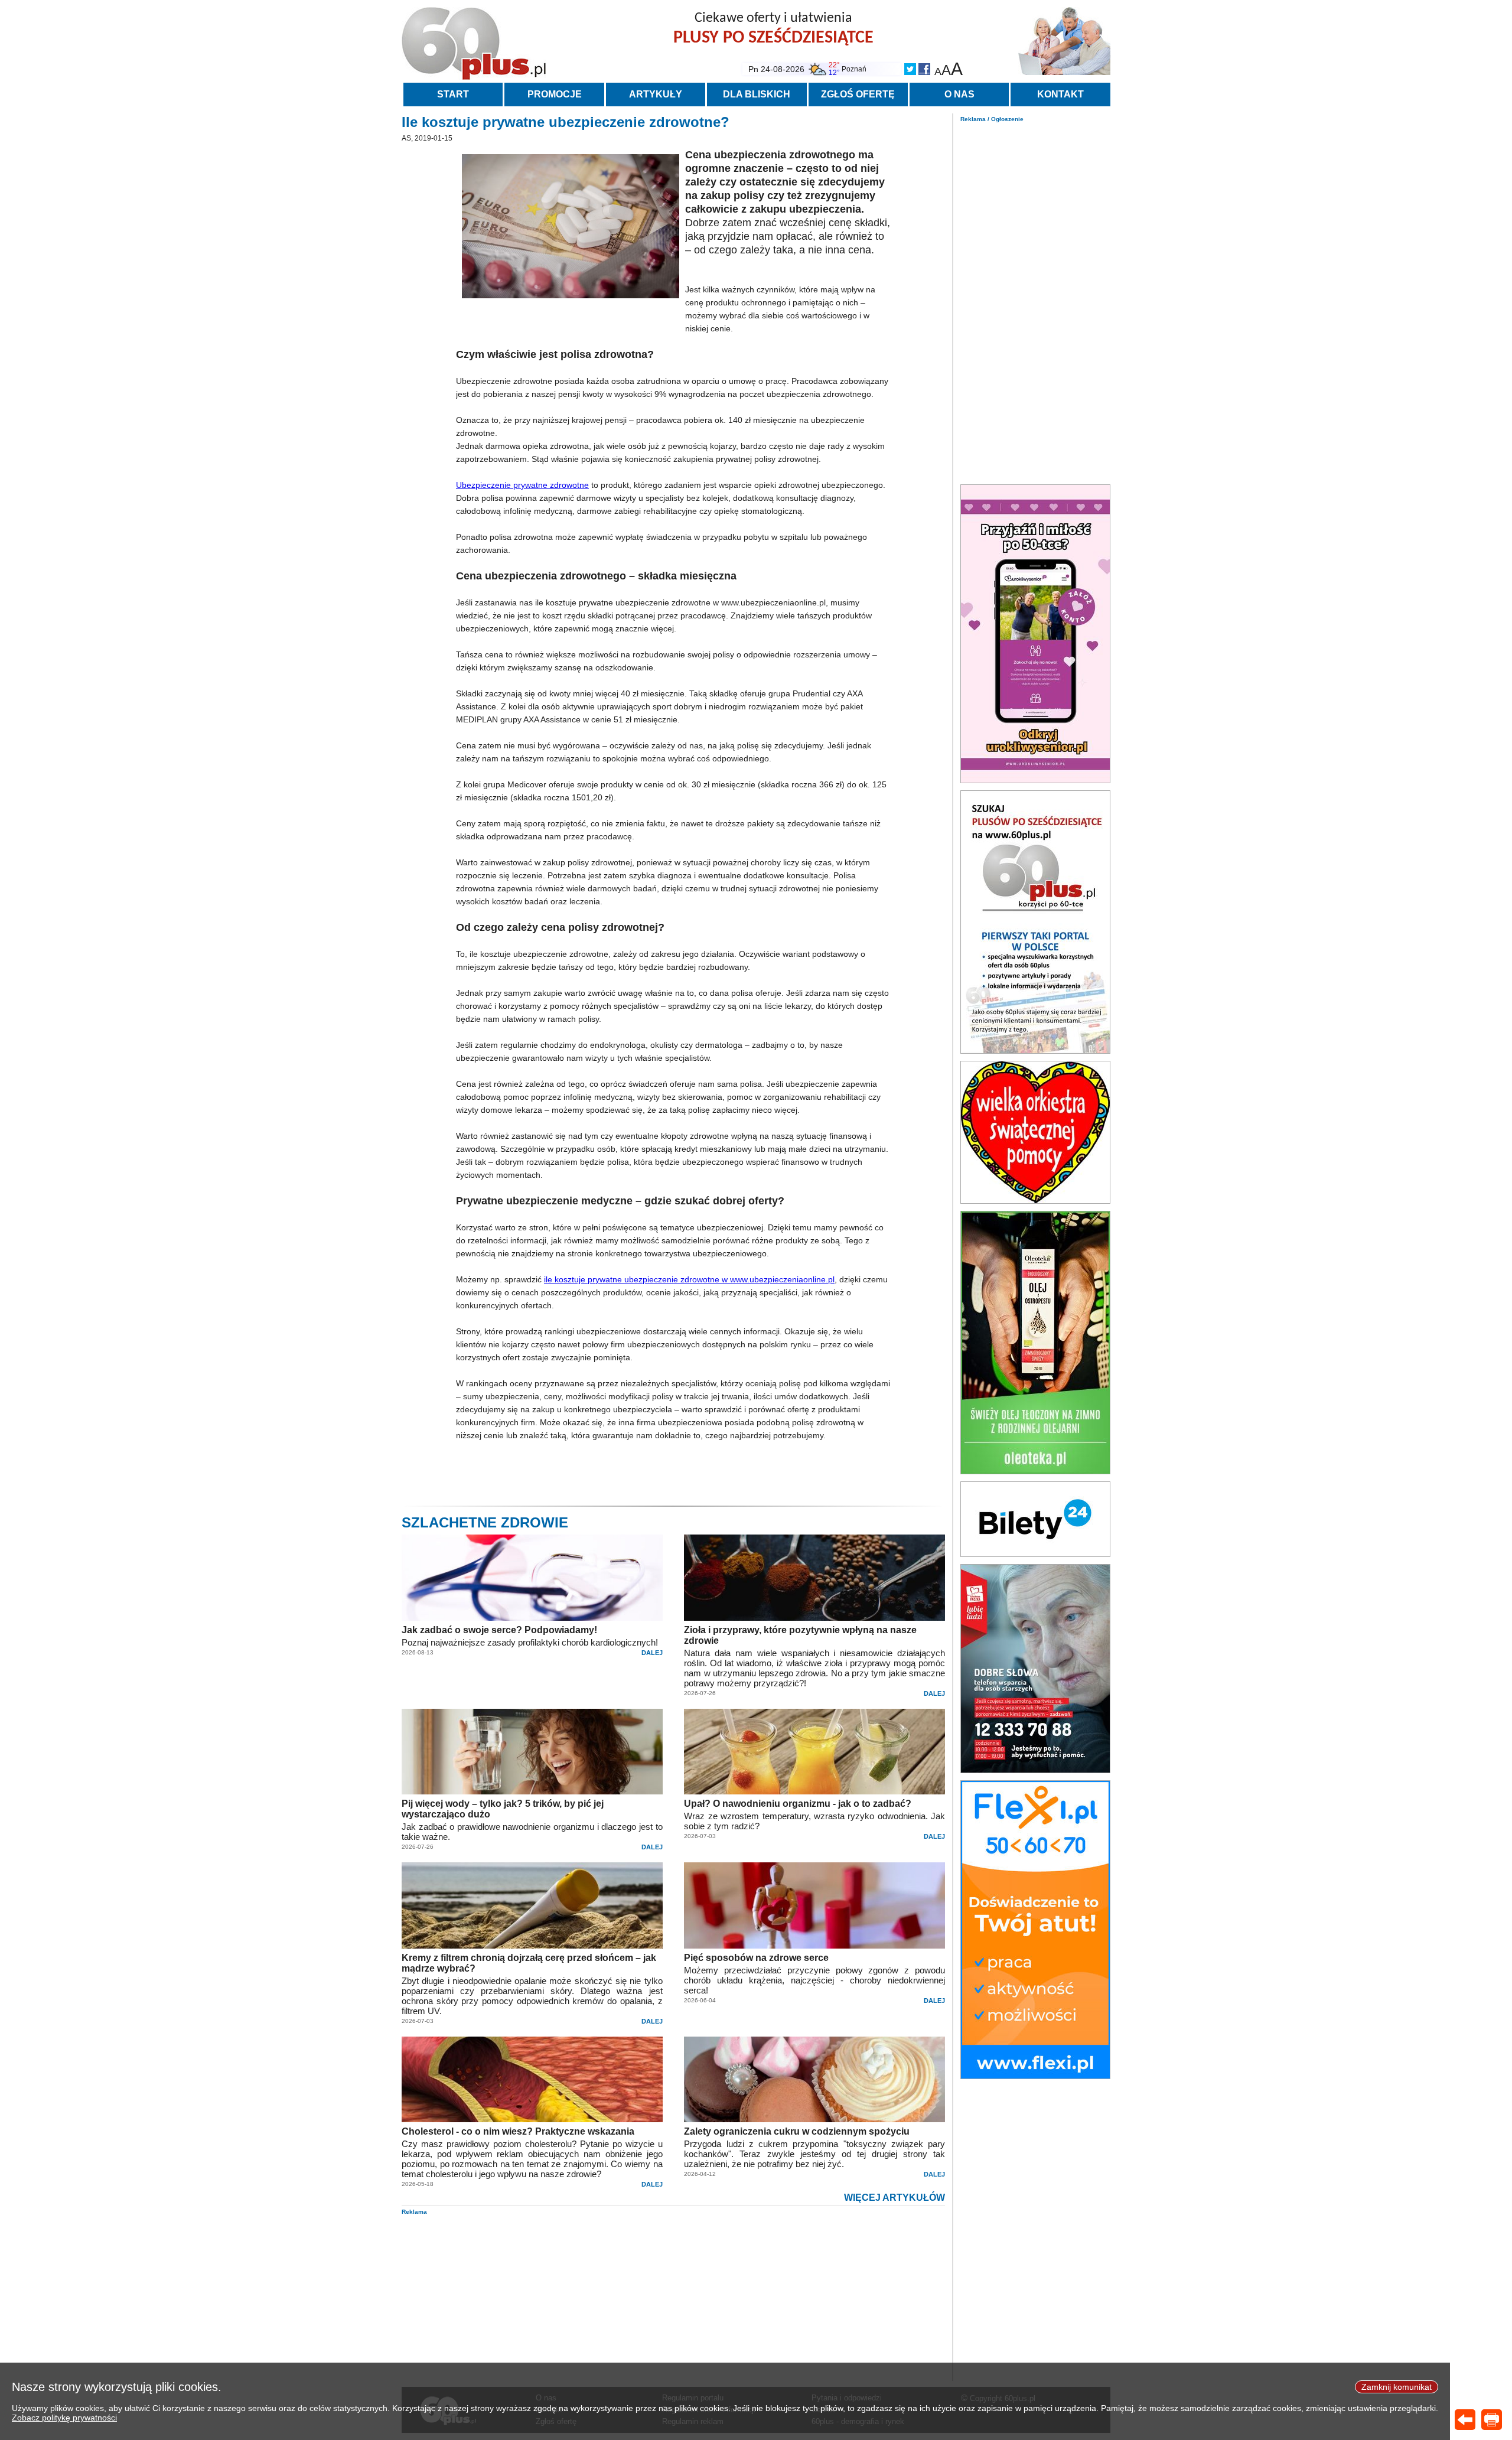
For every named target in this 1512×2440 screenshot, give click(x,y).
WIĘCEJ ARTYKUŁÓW (895, 2198)
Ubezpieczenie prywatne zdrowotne (522, 485)
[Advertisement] (1035, 300)
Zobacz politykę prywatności (64, 2418)
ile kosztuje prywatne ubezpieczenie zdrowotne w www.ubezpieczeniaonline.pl (689, 1279)
